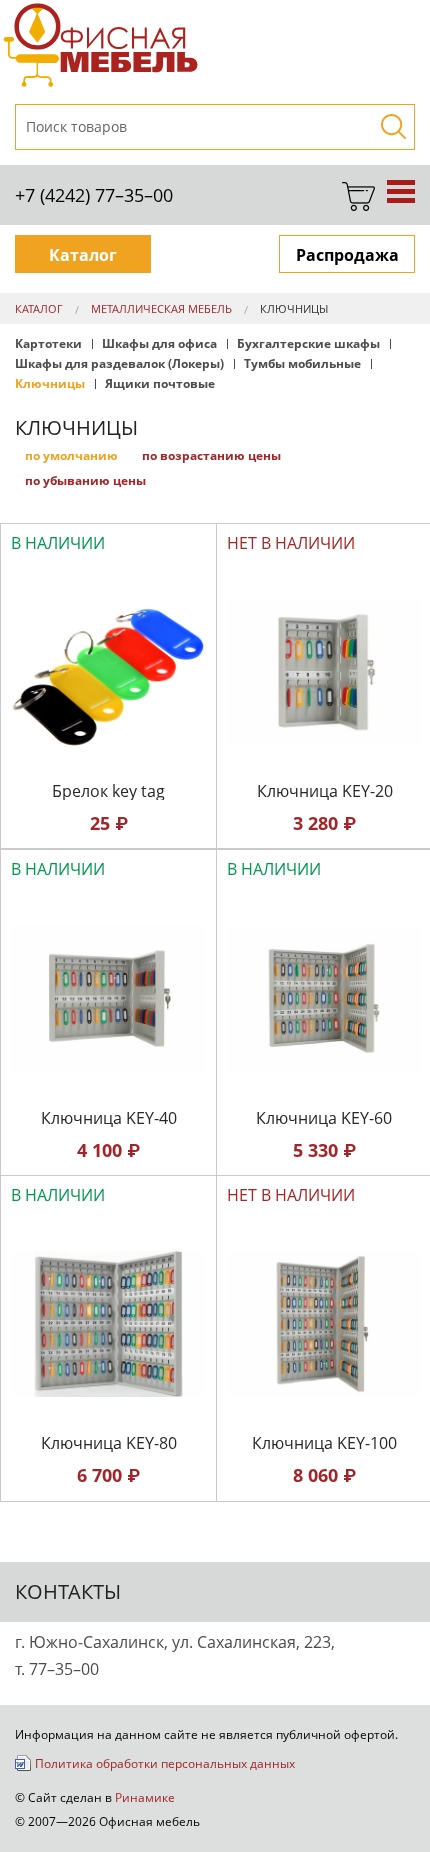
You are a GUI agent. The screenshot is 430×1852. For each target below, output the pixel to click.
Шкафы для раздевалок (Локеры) (119, 364)
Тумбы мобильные (302, 364)
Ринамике (145, 1797)
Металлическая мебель (161, 308)
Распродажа (347, 255)
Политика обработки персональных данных (165, 1763)
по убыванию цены (85, 480)
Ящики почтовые (160, 384)
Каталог (83, 255)
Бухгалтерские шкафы (308, 344)
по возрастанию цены (211, 455)
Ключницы (294, 308)
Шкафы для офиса (159, 344)
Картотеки (48, 344)
